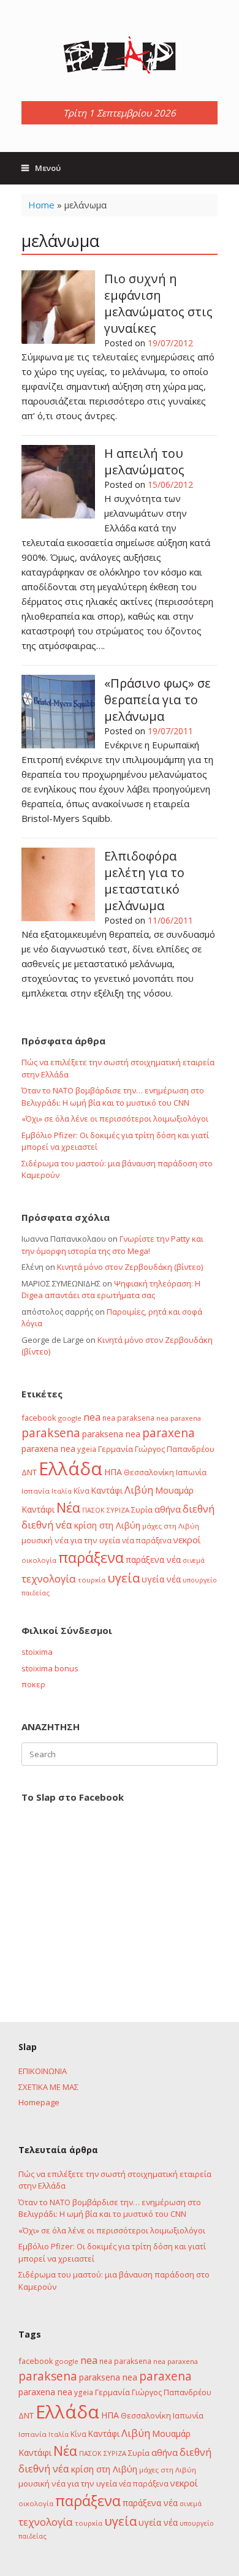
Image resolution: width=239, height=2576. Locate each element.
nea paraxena (179, 1418)
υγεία (123, 1578)
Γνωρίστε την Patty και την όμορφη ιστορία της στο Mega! (112, 1245)
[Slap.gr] (120, 55)
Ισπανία (36, 1491)
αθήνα (168, 1509)
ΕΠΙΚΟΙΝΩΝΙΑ (43, 2071)
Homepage (39, 2102)
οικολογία (39, 1560)
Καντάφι (107, 1491)
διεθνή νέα (47, 1525)
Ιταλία (62, 1491)
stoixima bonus (50, 1668)
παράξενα (91, 1557)
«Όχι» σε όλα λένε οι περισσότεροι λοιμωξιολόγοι (115, 1119)
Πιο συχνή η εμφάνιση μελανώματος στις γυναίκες (158, 303)
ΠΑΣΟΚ (93, 1510)
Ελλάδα (70, 1468)
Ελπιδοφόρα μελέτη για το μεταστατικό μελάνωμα (144, 881)
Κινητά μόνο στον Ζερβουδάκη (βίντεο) (130, 1267)
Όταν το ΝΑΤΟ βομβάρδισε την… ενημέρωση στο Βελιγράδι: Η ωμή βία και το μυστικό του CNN (113, 1096)
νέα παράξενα (147, 1540)
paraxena (169, 1433)
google (70, 1418)
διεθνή (199, 1509)
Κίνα (82, 1491)
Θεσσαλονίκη (149, 1472)
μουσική (37, 1540)
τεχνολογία (49, 1579)
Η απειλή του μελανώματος (144, 462)
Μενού (48, 168)
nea (92, 1417)
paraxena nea (48, 1449)
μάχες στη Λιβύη (171, 1526)
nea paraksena (128, 1418)
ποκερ (33, 1684)
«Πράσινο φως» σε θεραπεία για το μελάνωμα (157, 700)
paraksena (51, 1433)
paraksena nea (111, 1434)
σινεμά (194, 1560)
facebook (39, 1418)
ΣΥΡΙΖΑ (118, 1510)
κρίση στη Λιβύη (107, 1525)
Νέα (68, 1507)
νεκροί (187, 1540)
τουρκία (92, 1580)
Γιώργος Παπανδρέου (175, 1449)
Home (41, 205)
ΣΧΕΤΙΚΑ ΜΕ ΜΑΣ (48, 2087)
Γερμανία (116, 1449)
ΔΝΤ (29, 1472)
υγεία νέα (161, 1579)
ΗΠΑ (113, 1472)
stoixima (37, 1652)
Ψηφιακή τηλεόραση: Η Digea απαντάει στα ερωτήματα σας (111, 1290)
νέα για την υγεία (87, 1540)
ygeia (87, 1449)
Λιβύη (139, 1490)
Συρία (142, 1510)
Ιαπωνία (191, 1472)
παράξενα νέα (153, 1560)
